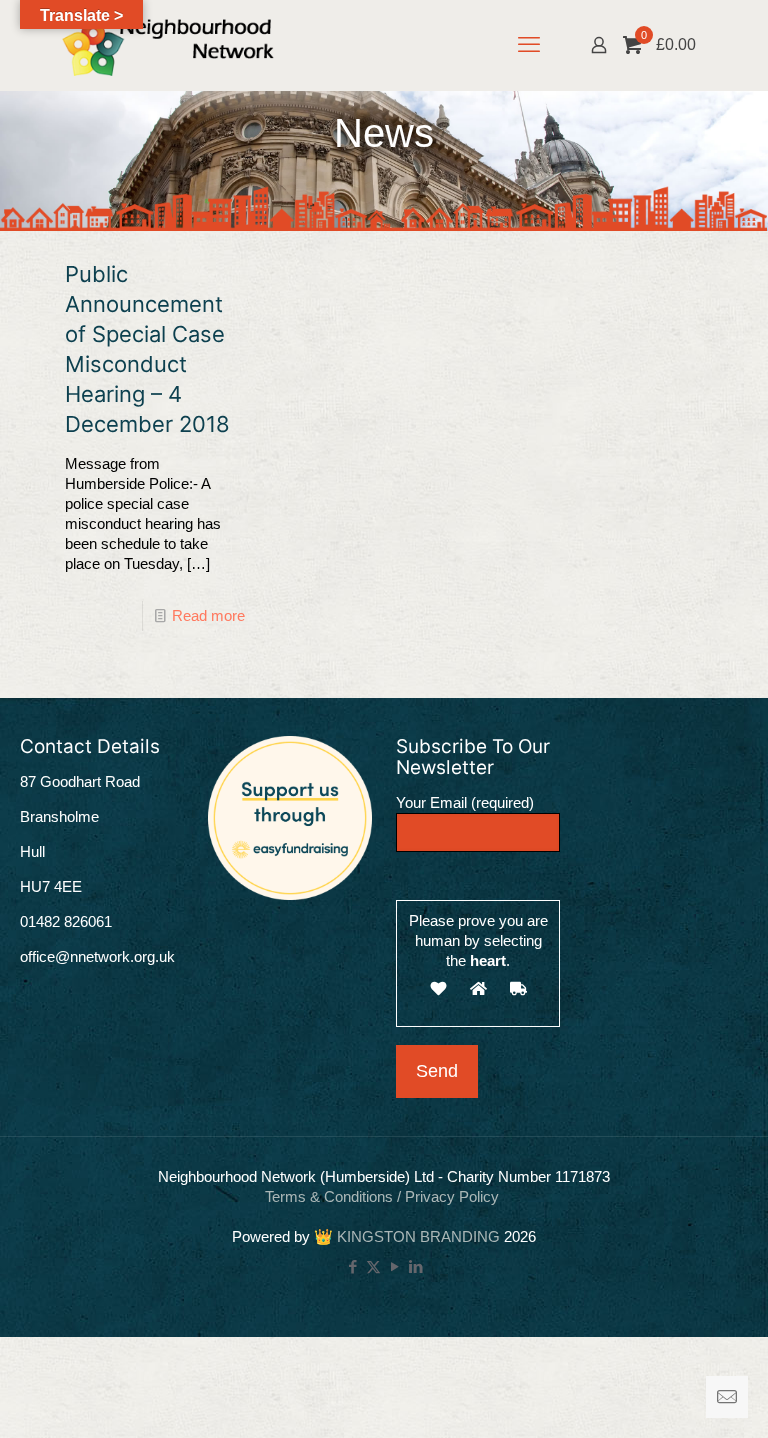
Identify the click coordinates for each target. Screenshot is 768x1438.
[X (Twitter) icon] (373, 1266)
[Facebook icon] (352, 1266)
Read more (208, 615)
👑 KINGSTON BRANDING (407, 1236)
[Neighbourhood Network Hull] (168, 45)
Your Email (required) (465, 802)
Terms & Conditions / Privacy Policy (384, 1196)
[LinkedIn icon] (415, 1266)
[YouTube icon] (394, 1266)
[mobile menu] (529, 45)
